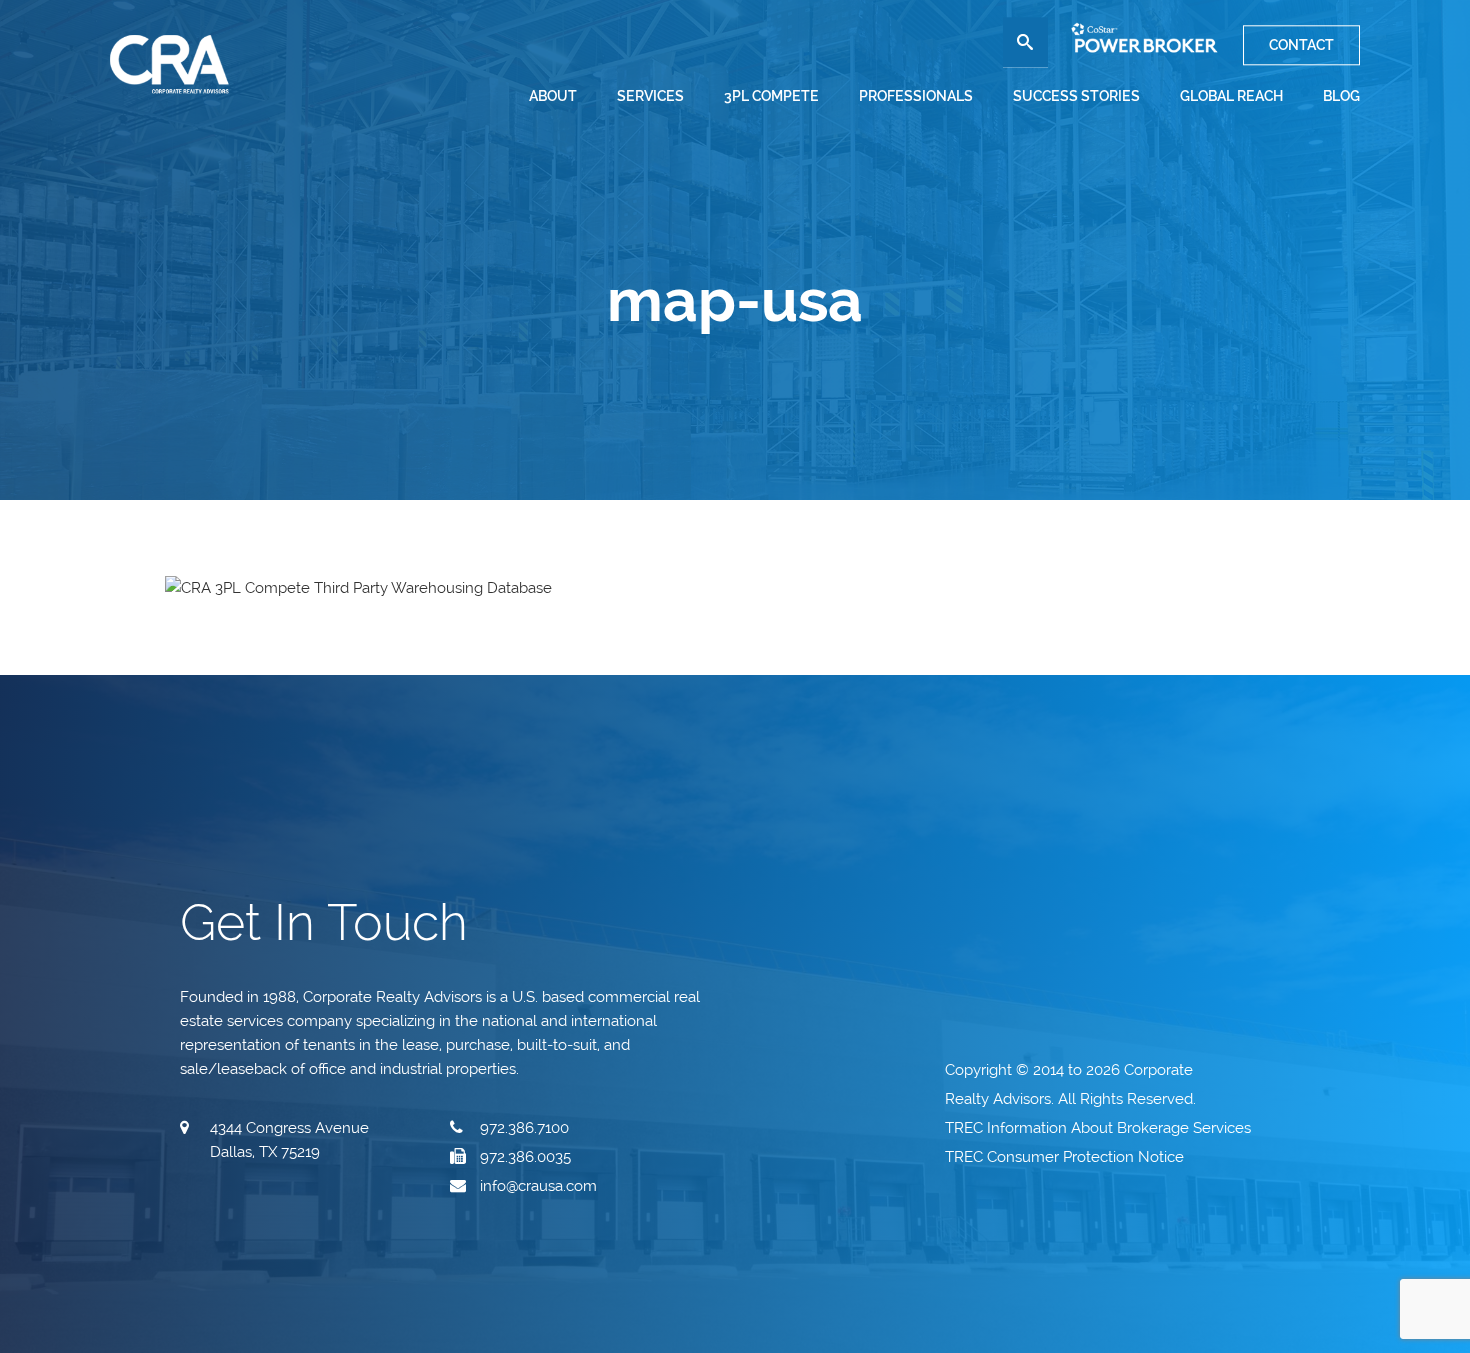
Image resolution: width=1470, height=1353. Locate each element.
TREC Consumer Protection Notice (1066, 1157)
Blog (1341, 96)
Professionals (916, 96)
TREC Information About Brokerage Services (1100, 1128)
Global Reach (1231, 96)
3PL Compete (771, 96)
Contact (1301, 45)
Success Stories (1076, 96)
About (553, 96)
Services (650, 96)
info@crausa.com (538, 1186)
